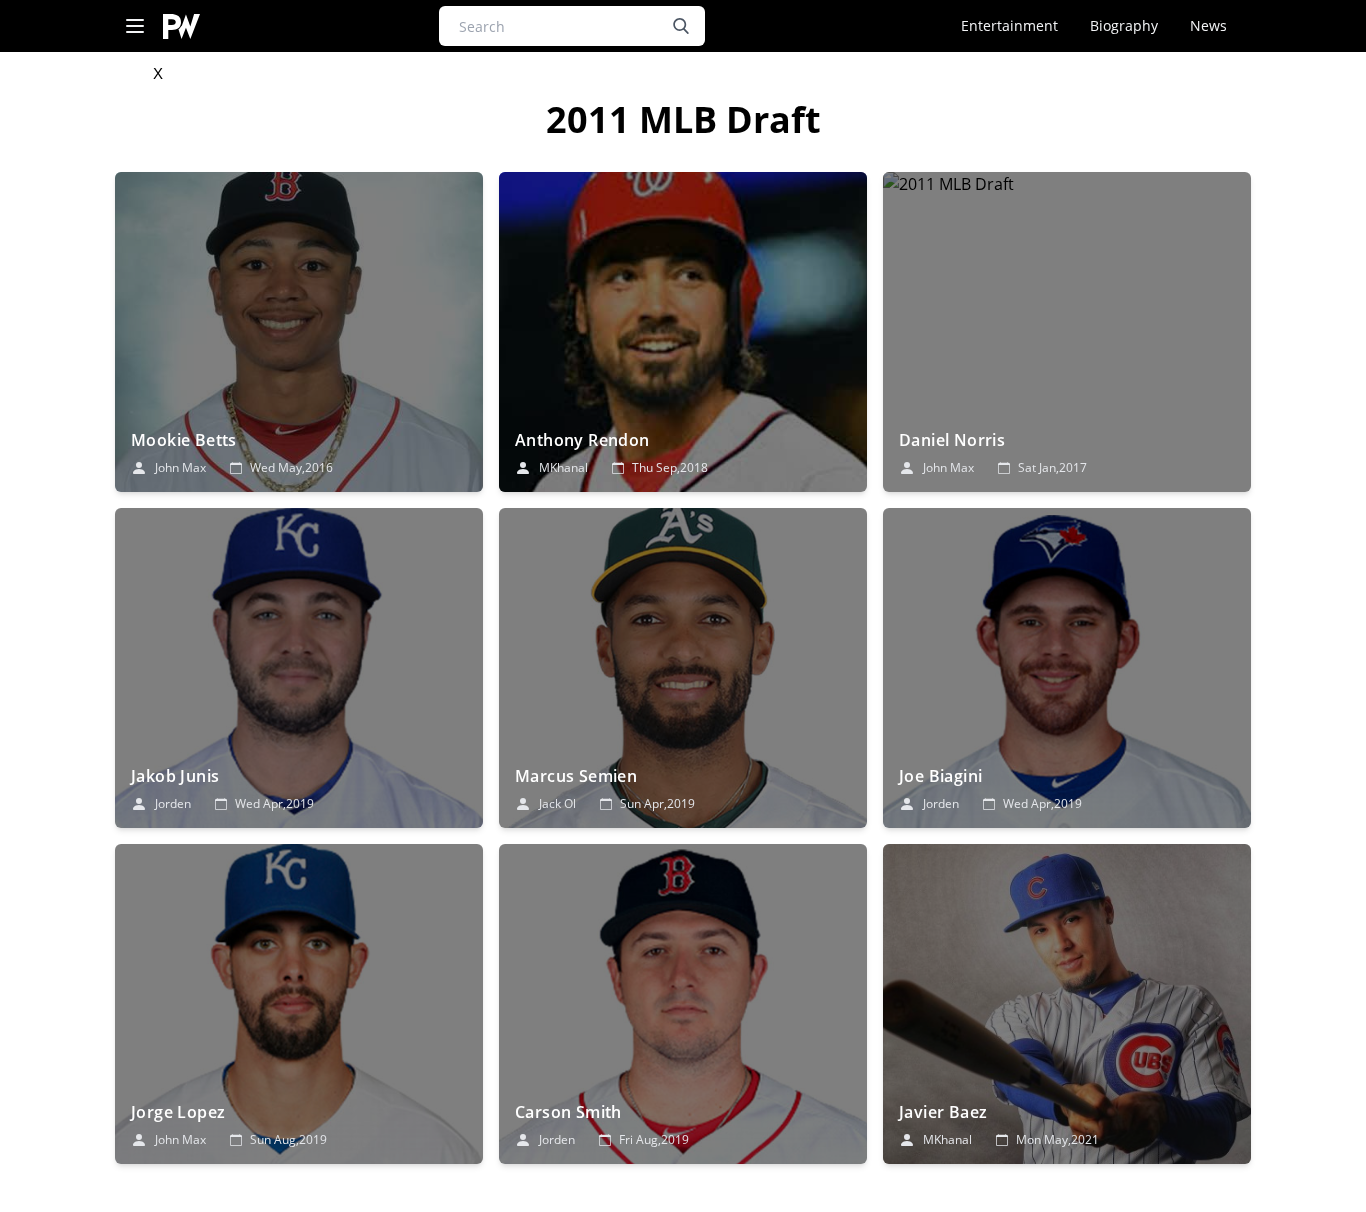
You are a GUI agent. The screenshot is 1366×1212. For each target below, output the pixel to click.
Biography (1124, 25)
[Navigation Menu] (135, 26)
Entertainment (1009, 25)
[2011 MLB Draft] (299, 332)
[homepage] (181, 26)
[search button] (681, 26)
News (1208, 25)
